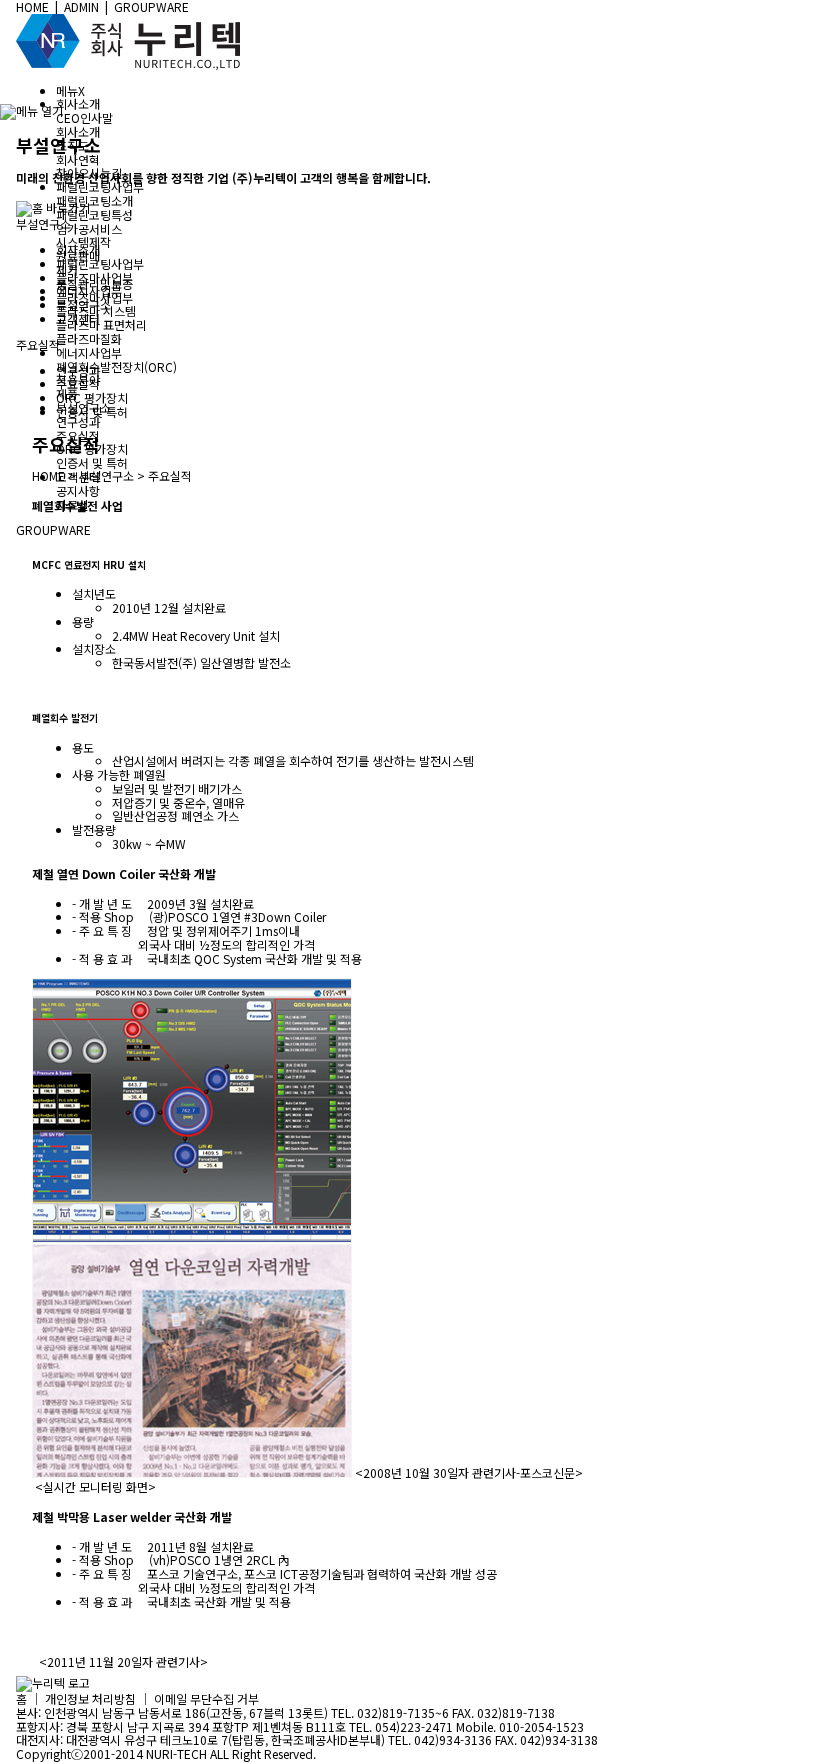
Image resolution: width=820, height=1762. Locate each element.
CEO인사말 (84, 117)
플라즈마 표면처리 (101, 324)
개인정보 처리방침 (90, 1698)
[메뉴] (31, 110)
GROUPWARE (53, 529)
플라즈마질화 (89, 338)
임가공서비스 (89, 228)
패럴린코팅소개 (94, 200)
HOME (48, 475)
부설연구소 (83, 304)
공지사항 (78, 490)
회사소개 (78, 131)
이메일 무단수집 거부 (206, 1698)
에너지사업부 (89, 290)
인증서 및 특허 (92, 462)
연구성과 (78, 421)
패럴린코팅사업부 (100, 263)
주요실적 (78, 383)
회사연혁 (78, 159)
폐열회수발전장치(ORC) (116, 366)
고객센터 (78, 318)
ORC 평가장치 (92, 397)
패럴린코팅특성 (94, 214)
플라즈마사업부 (94, 277)
